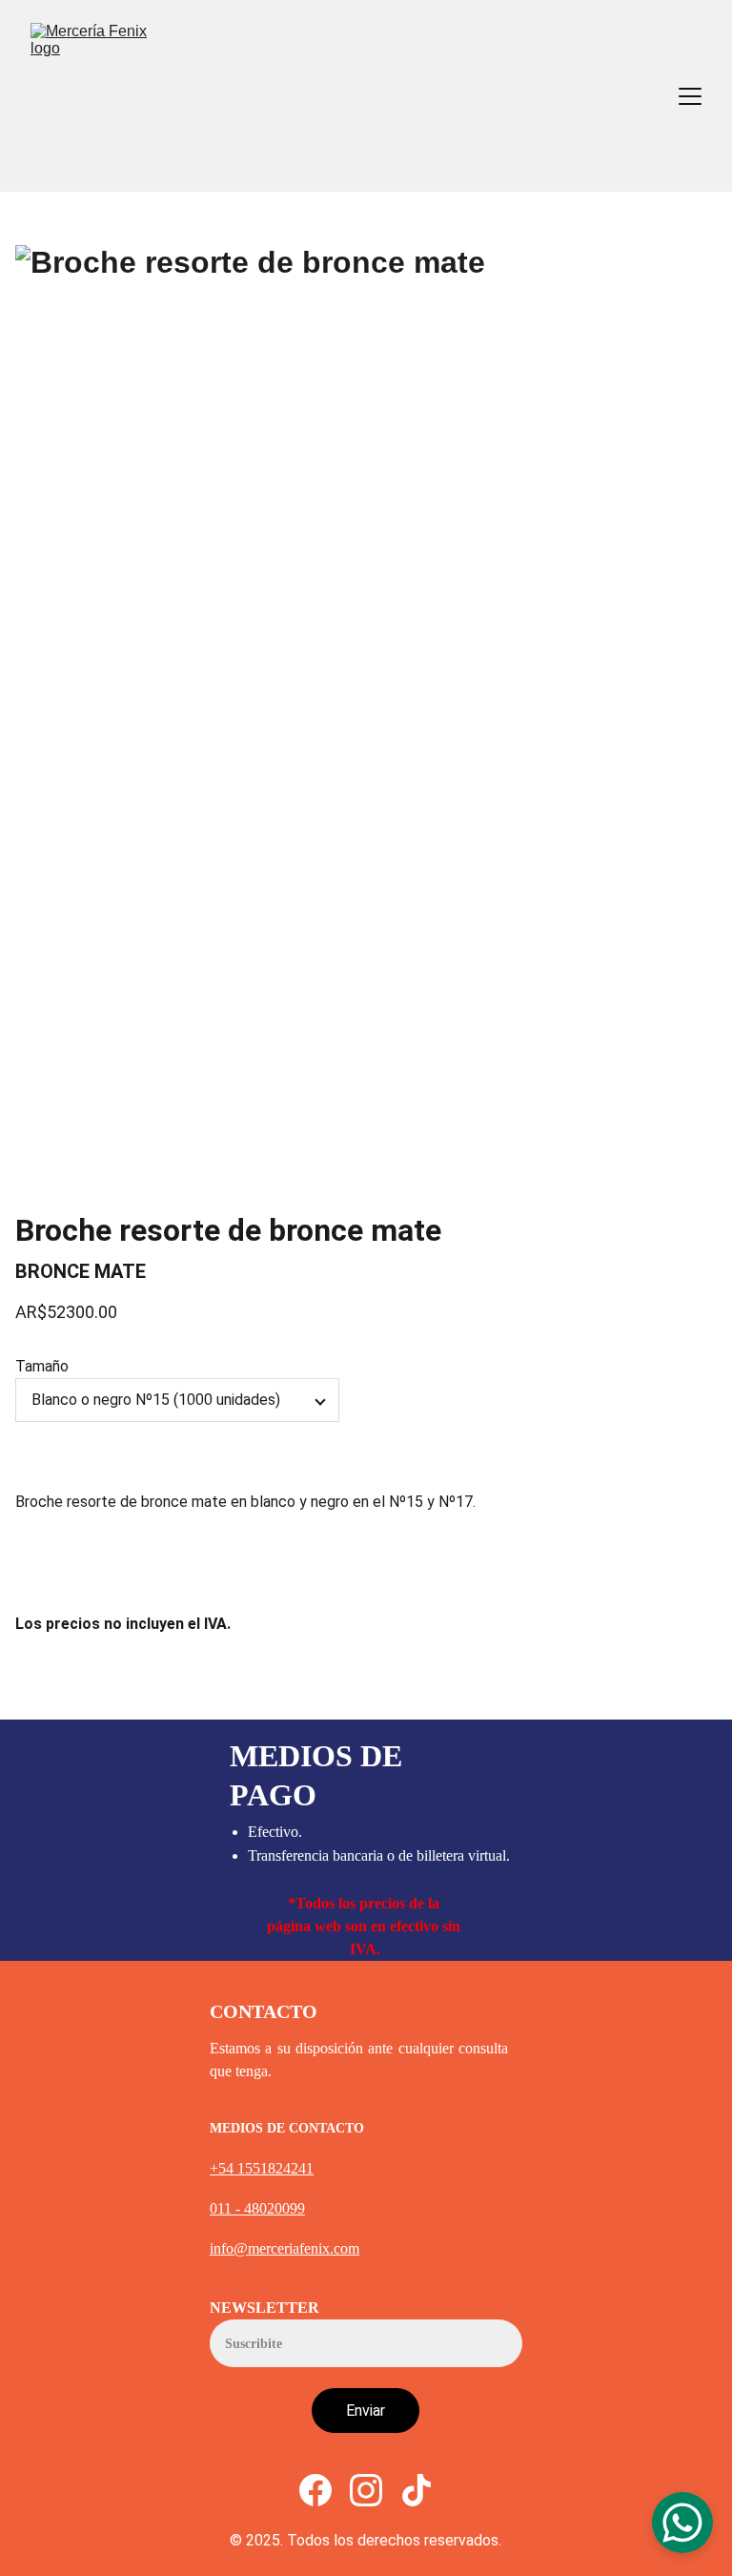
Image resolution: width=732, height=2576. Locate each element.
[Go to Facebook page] (315, 2490)
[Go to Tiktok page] (417, 2490)
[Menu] (690, 96)
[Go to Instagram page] (366, 2490)
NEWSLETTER (264, 2308)
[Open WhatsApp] (682, 2523)
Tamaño (42, 1366)
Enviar (366, 2411)
